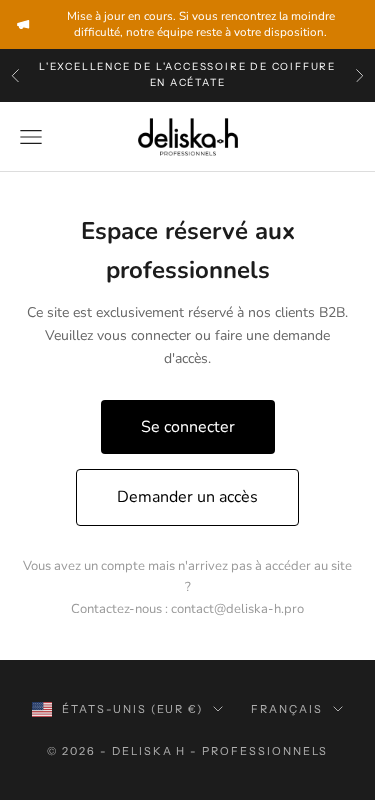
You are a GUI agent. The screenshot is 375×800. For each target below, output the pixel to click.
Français (287, 709)
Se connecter (188, 427)
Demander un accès (187, 497)
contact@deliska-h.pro (237, 609)
